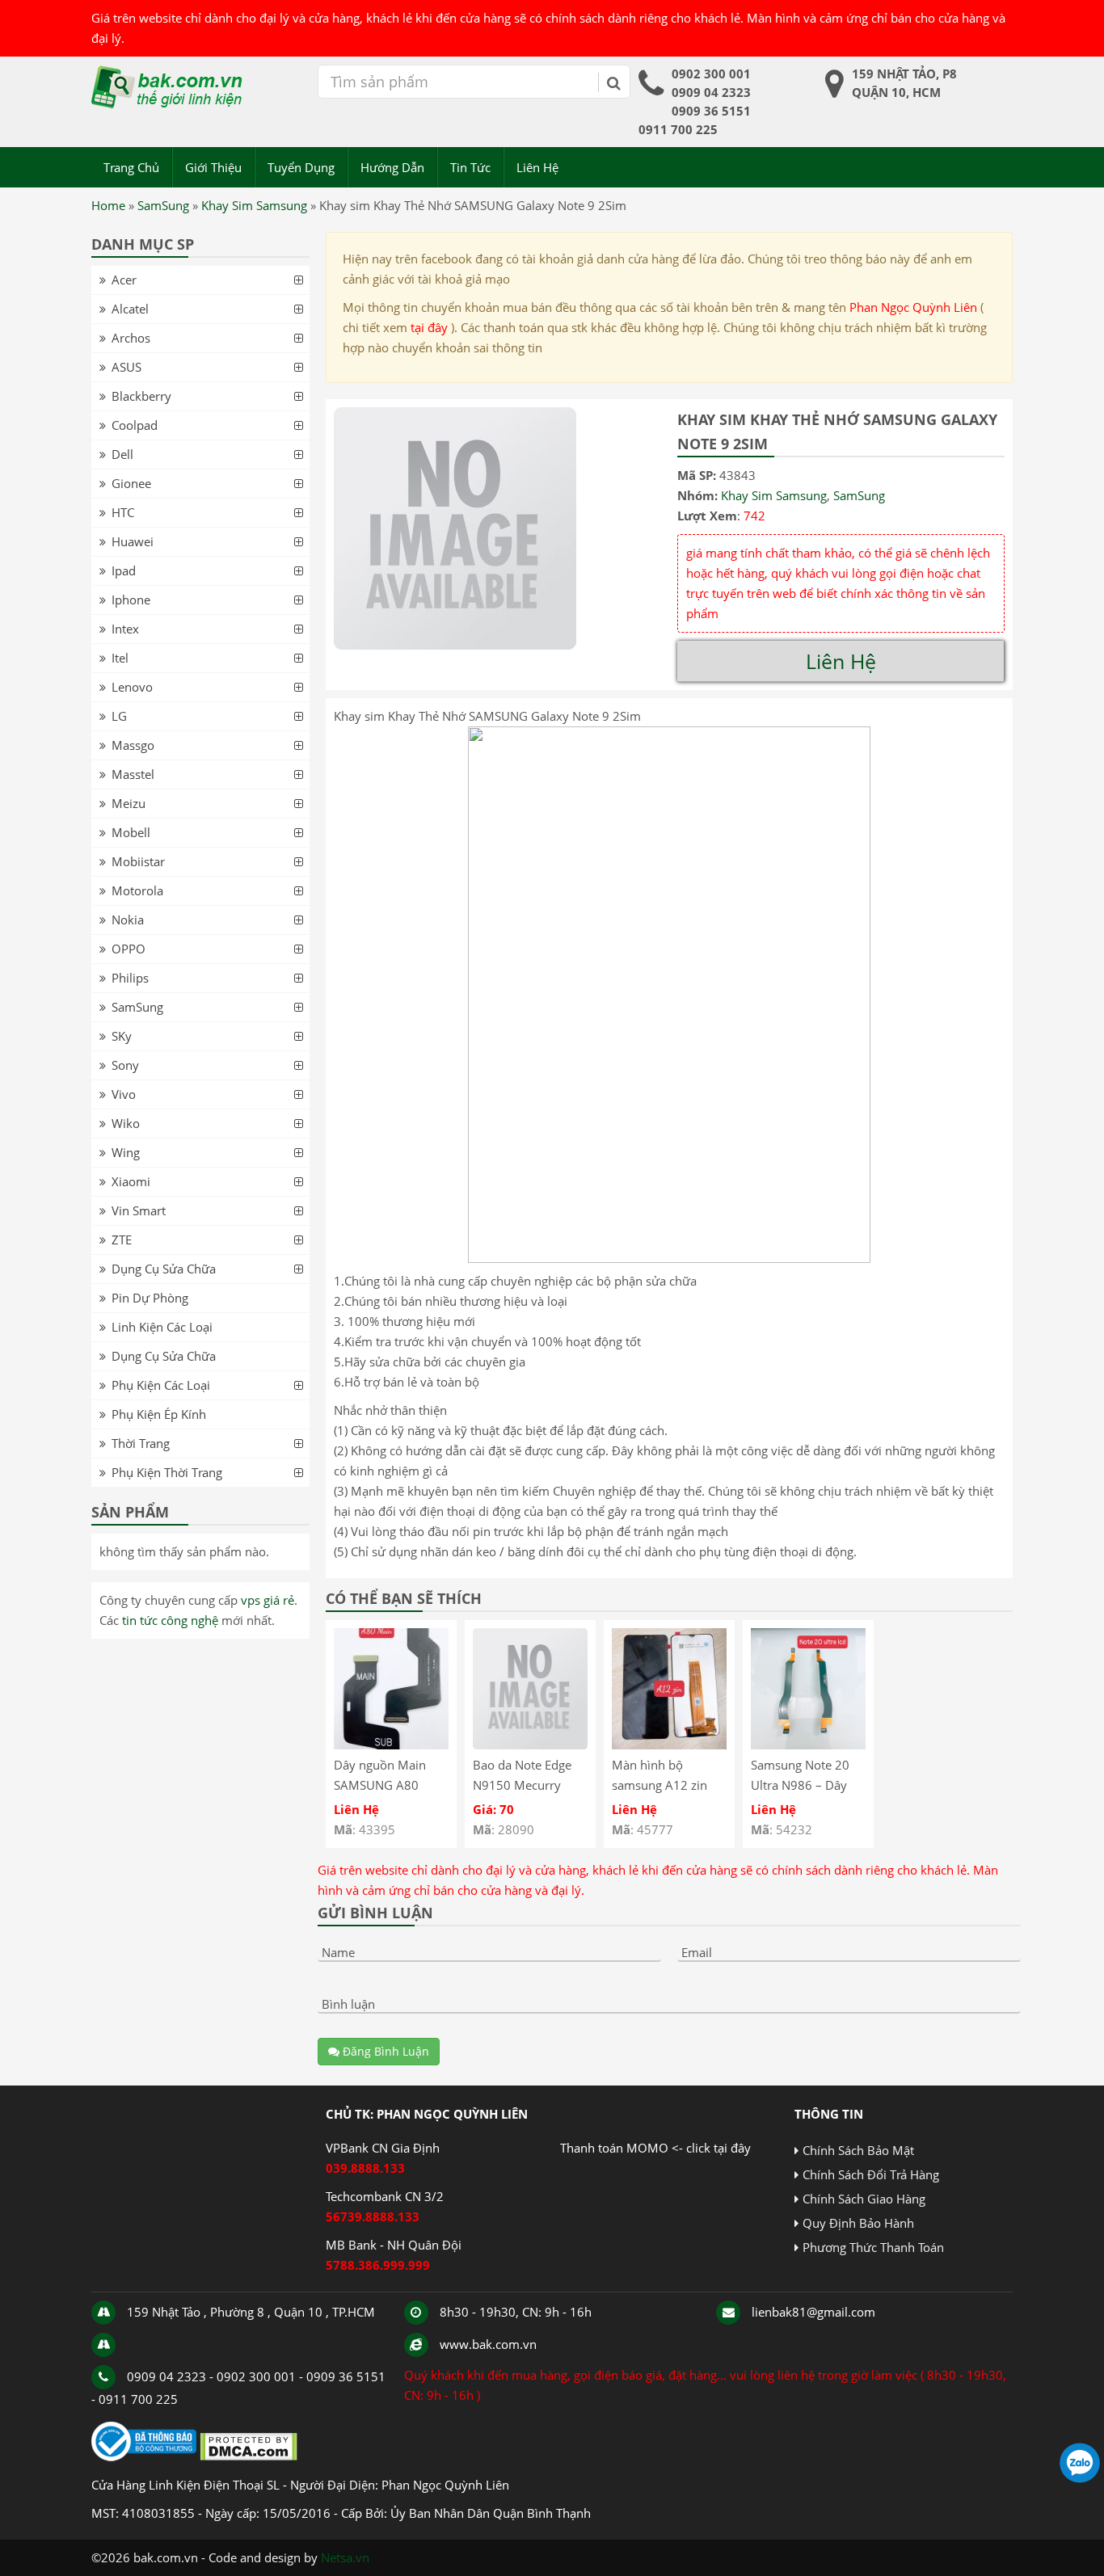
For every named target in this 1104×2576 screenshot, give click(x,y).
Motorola (137, 890)
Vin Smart (139, 1210)
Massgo (133, 745)
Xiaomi (131, 1181)
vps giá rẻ (268, 1600)
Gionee (131, 483)
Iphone (131, 600)
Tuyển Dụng (301, 167)
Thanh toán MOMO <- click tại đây (655, 2148)
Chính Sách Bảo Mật (858, 2150)
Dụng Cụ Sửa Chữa (164, 1269)
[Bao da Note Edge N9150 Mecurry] (530, 1745)
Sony (125, 1065)
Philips (130, 978)
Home (108, 205)
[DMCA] (249, 2456)
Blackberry (141, 396)
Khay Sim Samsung (254, 205)
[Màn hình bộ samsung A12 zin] (669, 1745)
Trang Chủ (131, 167)
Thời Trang (141, 1443)
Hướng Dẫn (392, 167)
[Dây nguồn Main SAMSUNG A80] (391, 1745)
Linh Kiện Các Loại (162, 1327)
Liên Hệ (537, 167)
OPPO (129, 949)
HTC (123, 512)
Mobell (131, 832)
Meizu (129, 803)
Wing (126, 1152)
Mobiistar (138, 861)
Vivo (124, 1094)
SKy (122, 1036)
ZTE (122, 1240)
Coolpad (135, 425)
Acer (124, 280)
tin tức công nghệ (170, 1620)
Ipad (124, 570)
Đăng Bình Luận (384, 2051)
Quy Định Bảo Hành (858, 2223)
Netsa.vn (345, 2557)
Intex (125, 629)
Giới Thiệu (213, 167)
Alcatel (130, 309)
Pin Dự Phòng (150, 1298)
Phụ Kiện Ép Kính (159, 1414)
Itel (120, 658)
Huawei (133, 541)
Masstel (133, 774)
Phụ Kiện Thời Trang (167, 1472)
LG (119, 716)
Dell (122, 454)
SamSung (163, 205)
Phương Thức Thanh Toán (873, 2247)
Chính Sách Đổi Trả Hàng (871, 2174)
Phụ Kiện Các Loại (161, 1385)
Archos (131, 338)
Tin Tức (470, 167)
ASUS (126, 367)
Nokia (128, 920)
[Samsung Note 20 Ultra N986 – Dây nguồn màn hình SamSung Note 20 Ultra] (808, 1745)
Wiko (126, 1123)
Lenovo (132, 687)
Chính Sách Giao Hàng (864, 2199)
